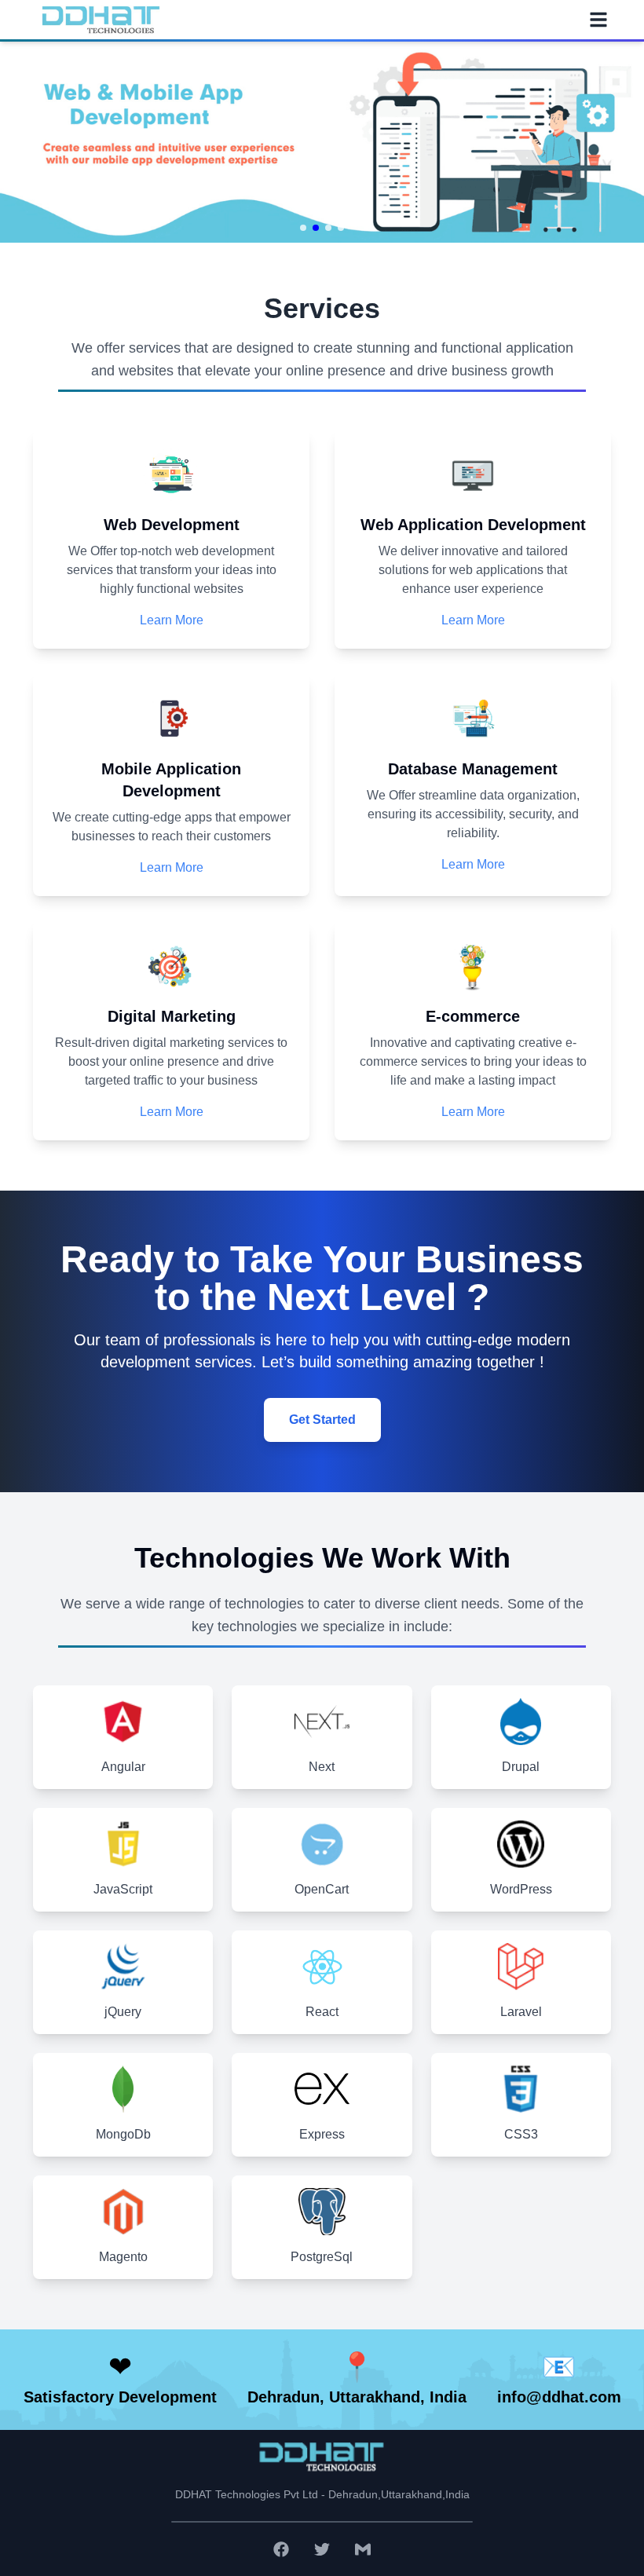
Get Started (322, 1420)
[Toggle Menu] (598, 20)
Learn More (172, 620)
